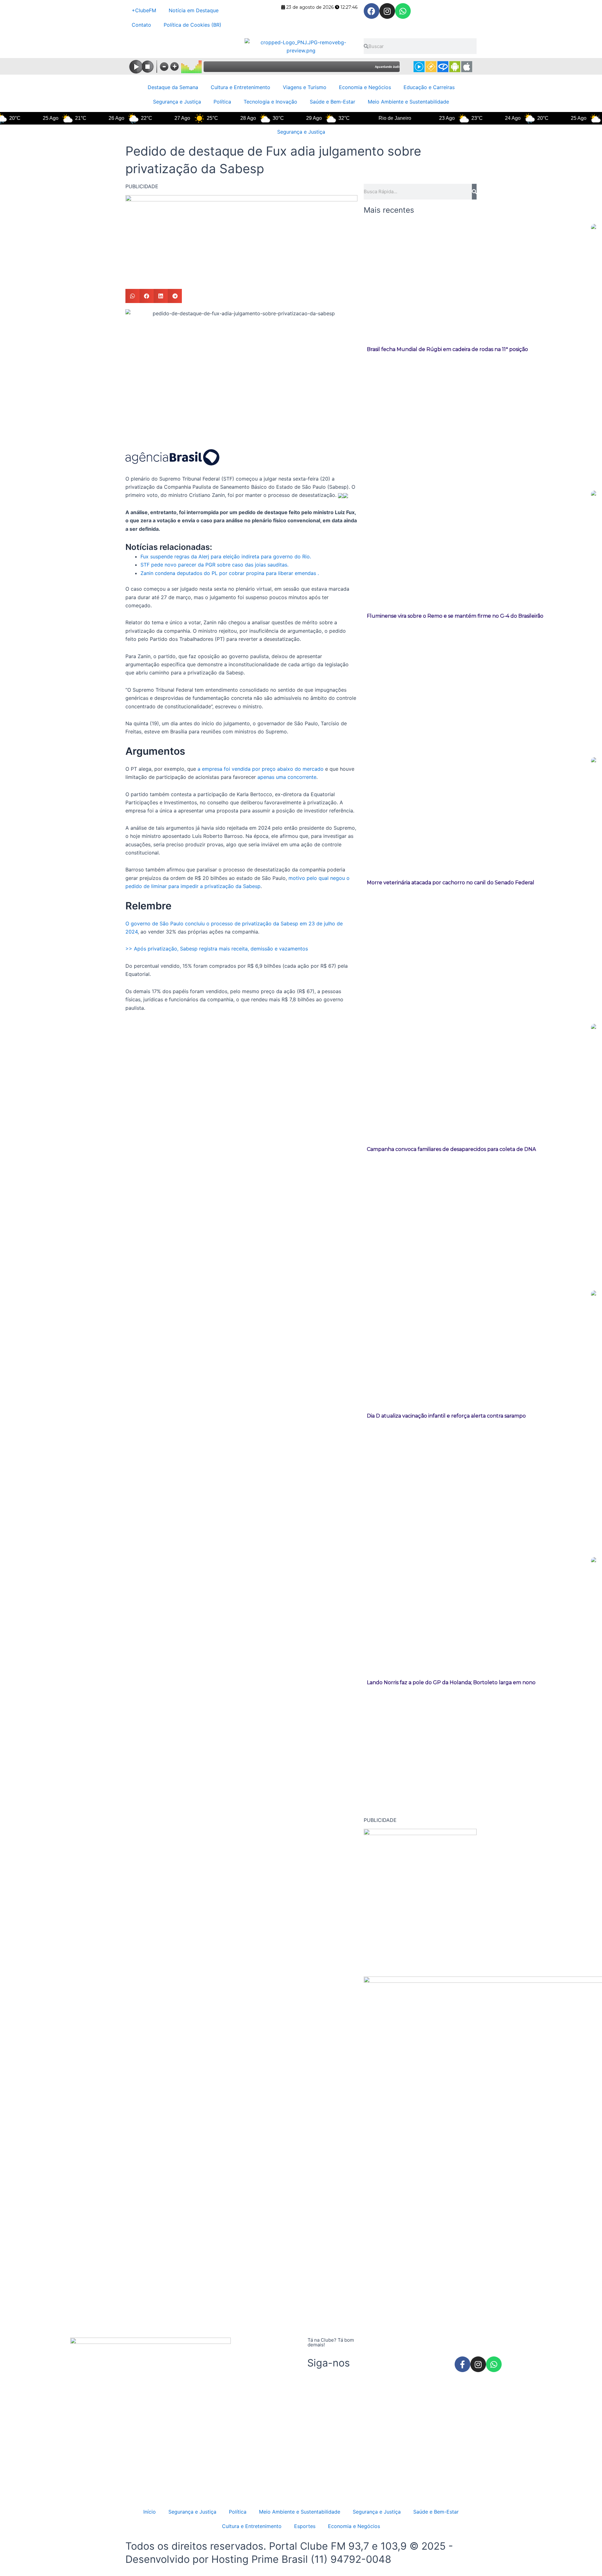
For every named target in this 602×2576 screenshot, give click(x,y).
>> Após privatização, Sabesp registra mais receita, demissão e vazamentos (217, 949)
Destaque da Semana (173, 87)
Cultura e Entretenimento (240, 87)
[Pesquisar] (474, 192)
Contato (141, 25)
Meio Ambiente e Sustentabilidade (408, 102)
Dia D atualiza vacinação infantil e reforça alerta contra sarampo (446, 1416)
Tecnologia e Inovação (270, 102)
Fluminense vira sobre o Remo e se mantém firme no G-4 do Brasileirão (455, 616)
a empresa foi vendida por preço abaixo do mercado (261, 769)
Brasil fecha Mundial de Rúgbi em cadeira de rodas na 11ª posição (447, 349)
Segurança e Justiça (177, 102)
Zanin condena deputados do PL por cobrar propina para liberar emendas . (230, 573)
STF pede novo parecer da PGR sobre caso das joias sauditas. (214, 565)
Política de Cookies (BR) (193, 25)
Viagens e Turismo (305, 87)
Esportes (305, 2526)
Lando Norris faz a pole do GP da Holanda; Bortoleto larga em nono (451, 1682)
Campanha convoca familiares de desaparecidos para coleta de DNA (451, 1149)
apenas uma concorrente (287, 777)
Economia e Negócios (365, 87)
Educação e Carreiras (429, 87)
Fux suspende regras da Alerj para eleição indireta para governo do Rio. (226, 556)
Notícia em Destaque (194, 10)
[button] (132, 296)
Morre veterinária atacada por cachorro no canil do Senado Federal (451, 883)
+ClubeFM (144, 10)
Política (222, 102)
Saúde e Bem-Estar (333, 102)
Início (150, 2512)
